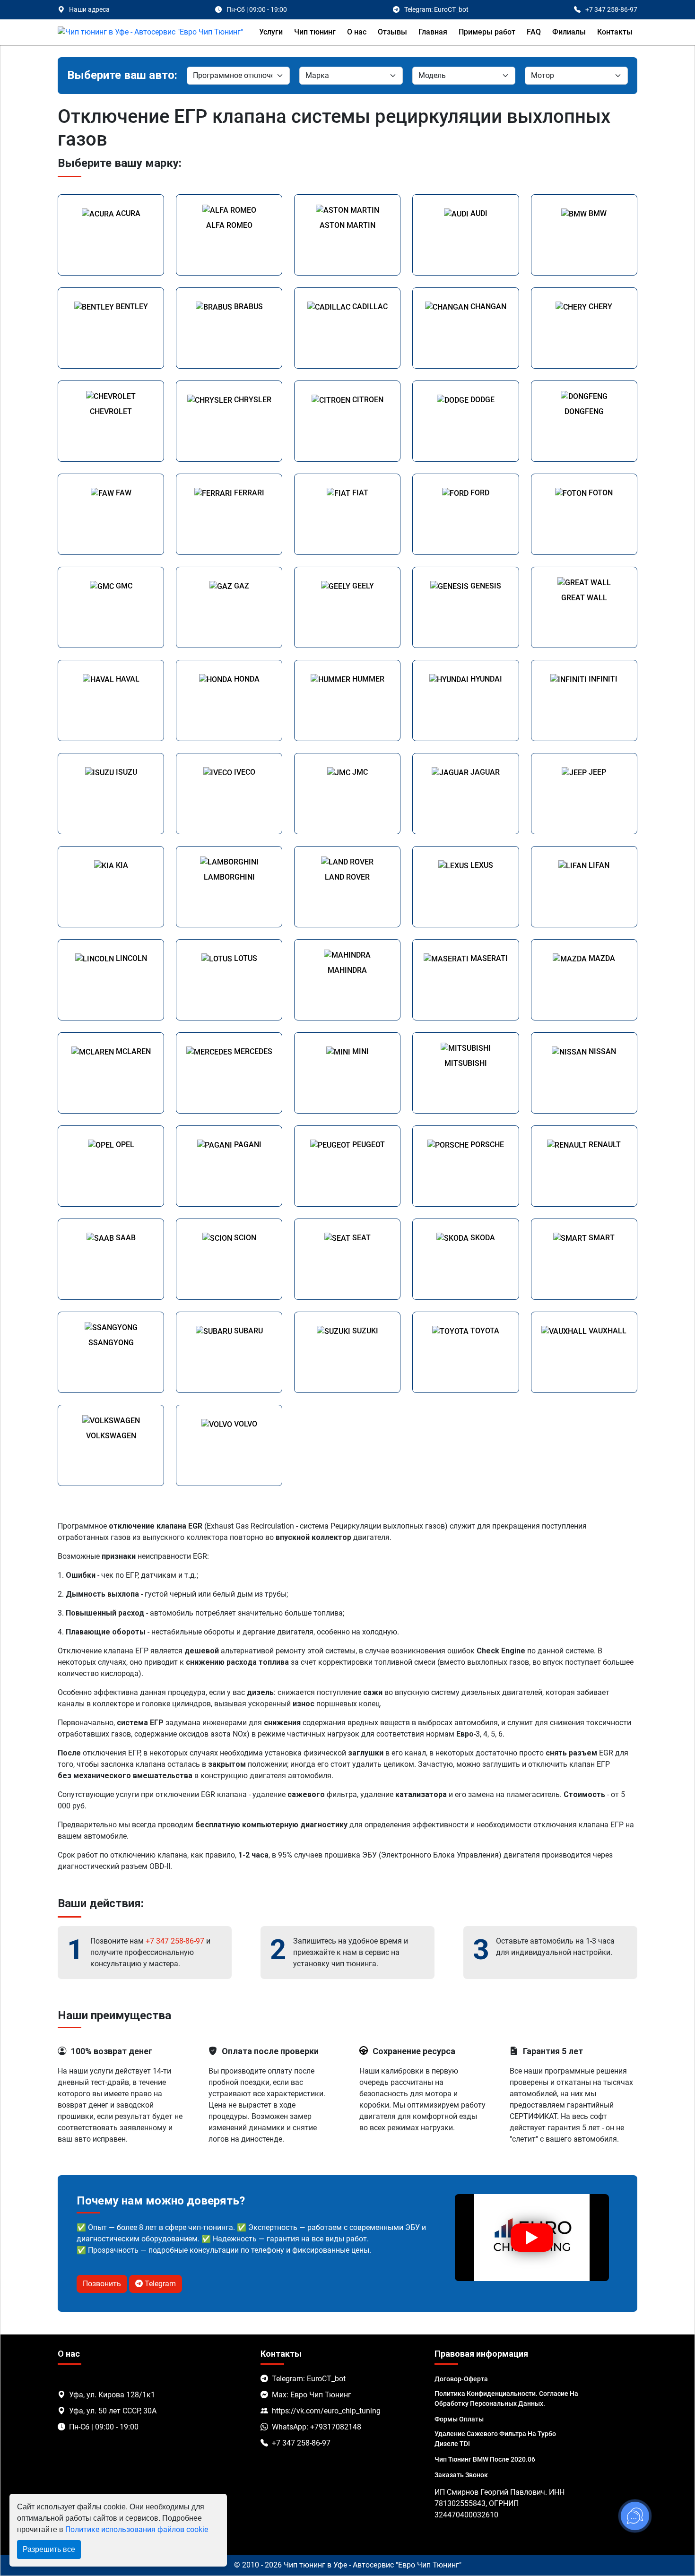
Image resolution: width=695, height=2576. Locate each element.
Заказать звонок (461, 2475)
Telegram (159, 2284)
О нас (357, 32)
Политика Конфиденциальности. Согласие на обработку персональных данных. (506, 2399)
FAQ (534, 32)
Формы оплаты (459, 2419)
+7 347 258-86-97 (175, 1941)
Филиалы (569, 32)
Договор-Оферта (461, 2379)
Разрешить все (49, 2549)
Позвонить (102, 2284)
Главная (433, 32)
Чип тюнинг (315, 32)
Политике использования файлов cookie (137, 2529)
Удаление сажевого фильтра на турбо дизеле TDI (495, 2439)
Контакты (615, 32)
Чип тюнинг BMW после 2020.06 (485, 2459)
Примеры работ (487, 32)
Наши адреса (89, 9)
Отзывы (392, 32)
